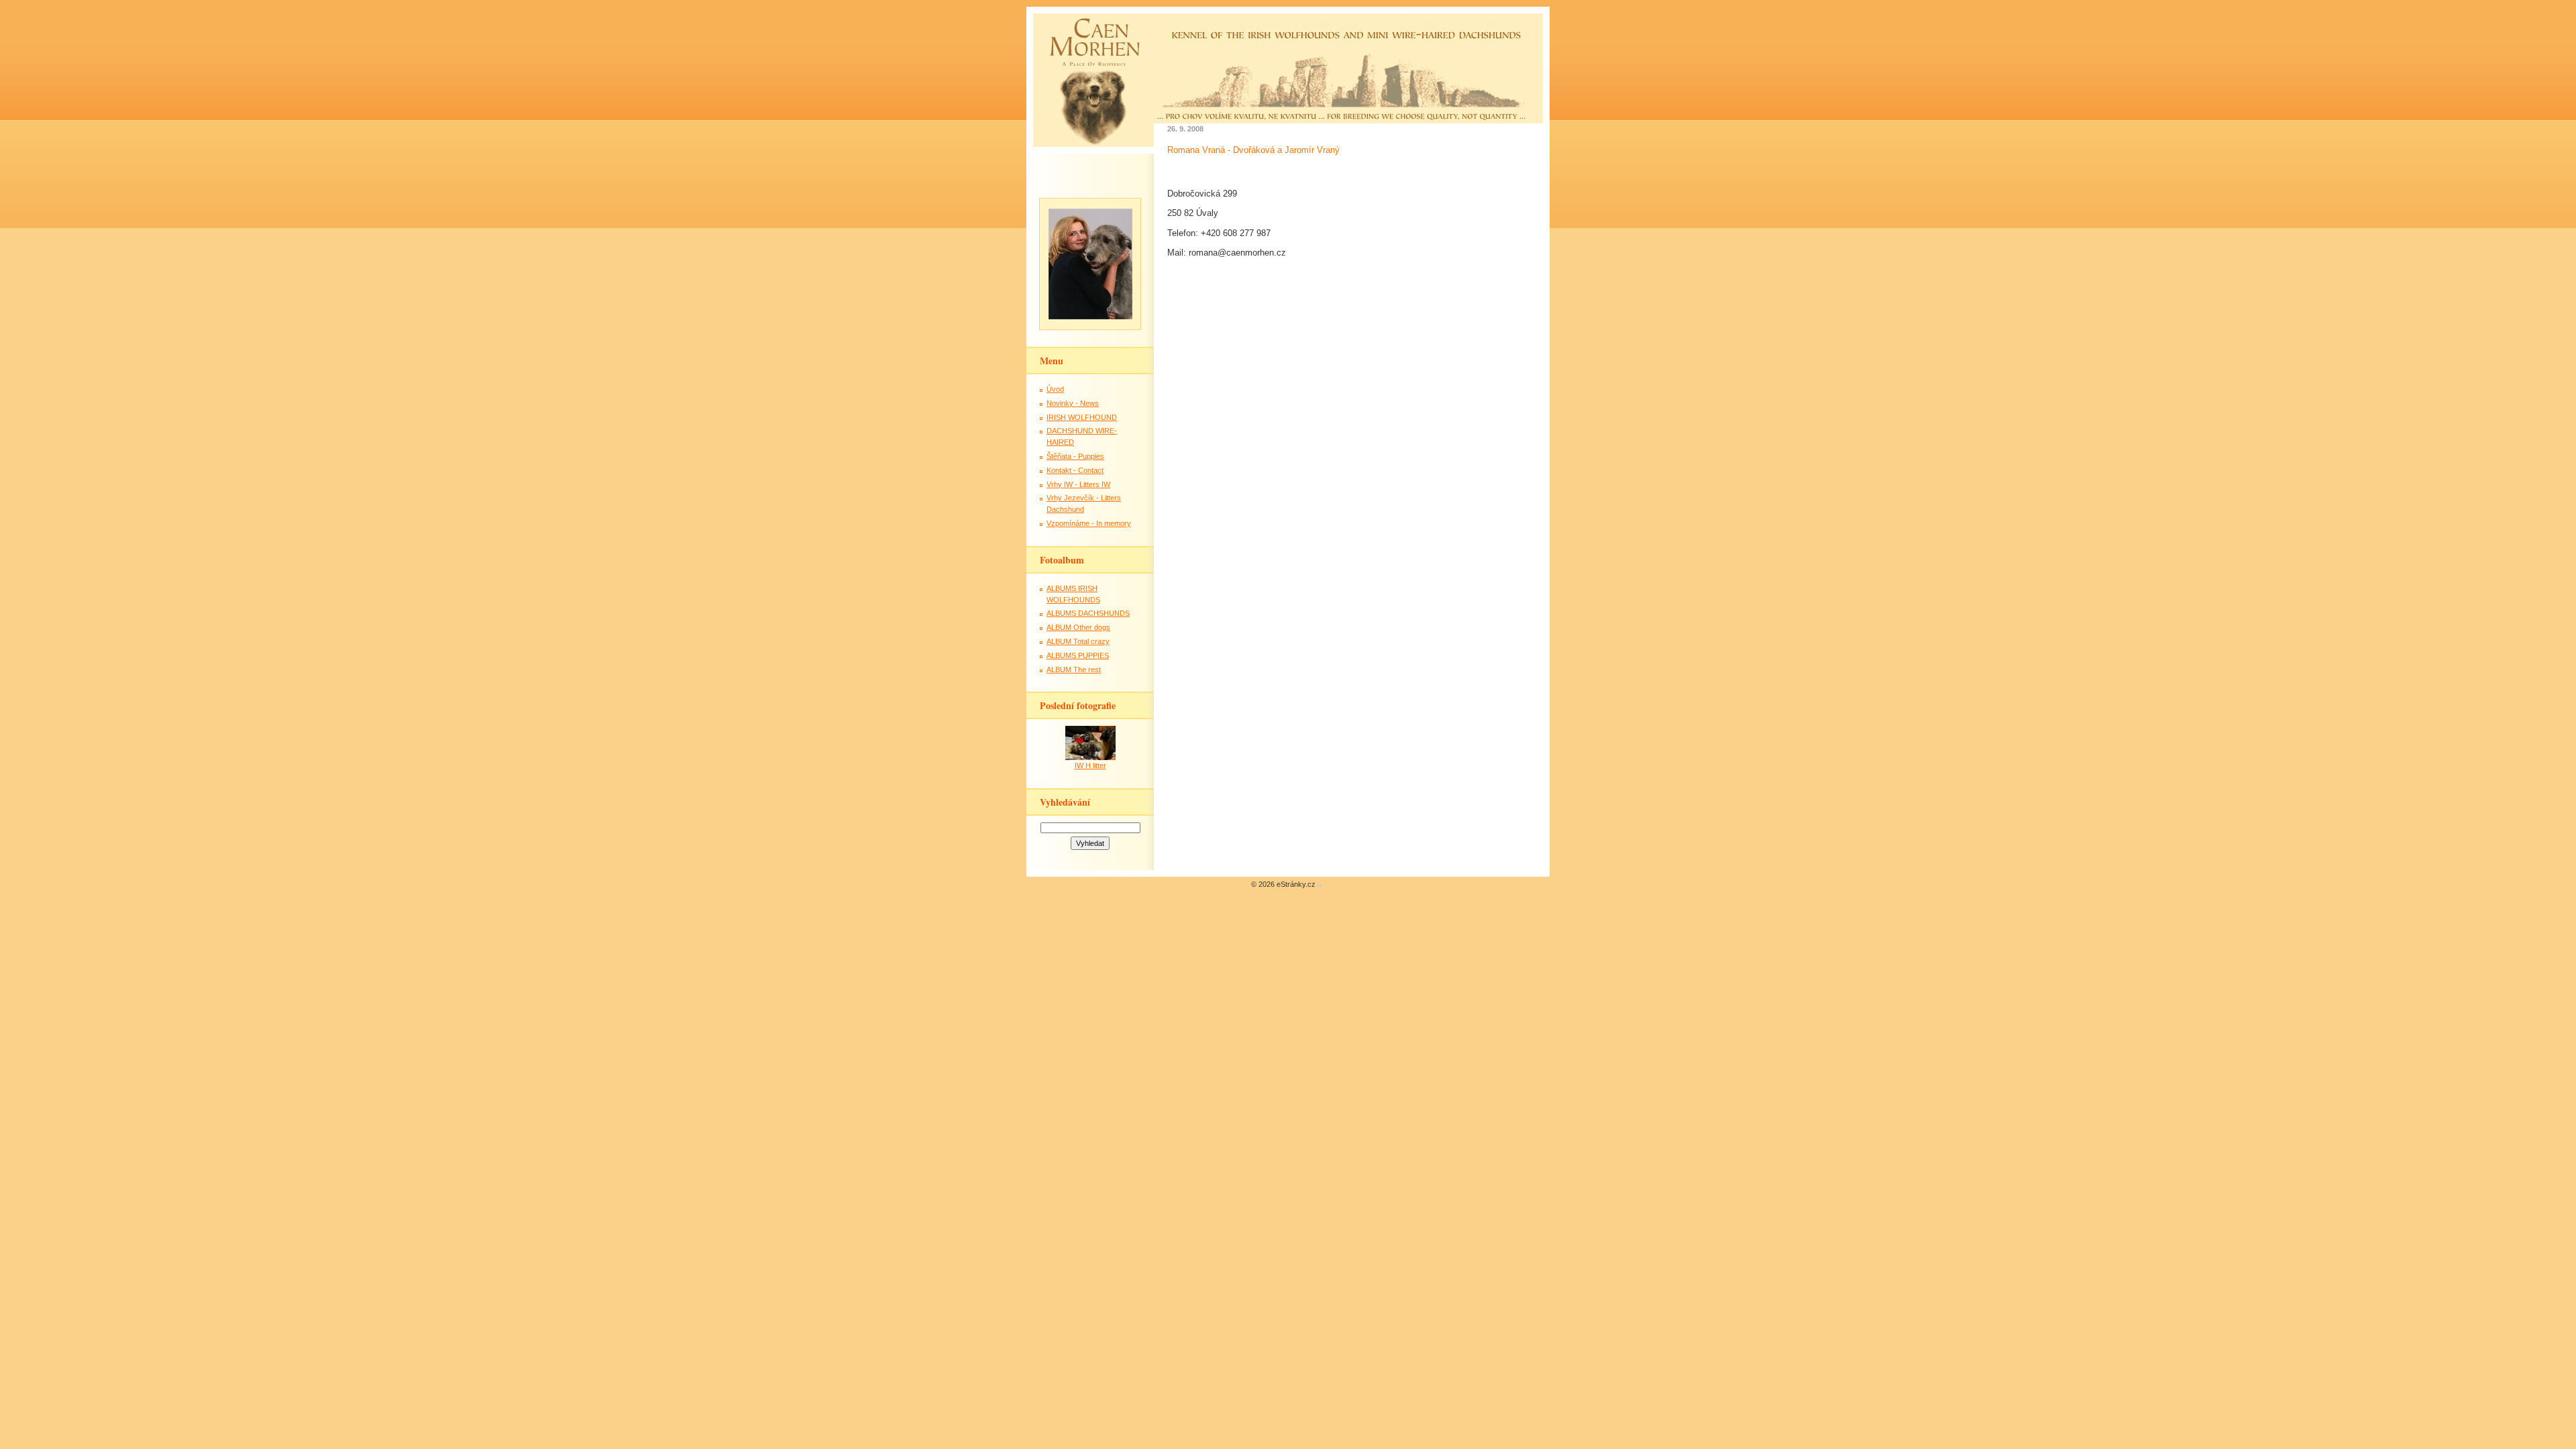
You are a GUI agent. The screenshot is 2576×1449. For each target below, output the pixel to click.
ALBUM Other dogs (1078, 627)
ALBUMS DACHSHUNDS (1088, 613)
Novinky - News (1073, 403)
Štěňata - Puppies (1075, 456)
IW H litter (1090, 765)
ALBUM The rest (1074, 669)
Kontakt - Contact (1075, 470)
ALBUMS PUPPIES (1078, 655)
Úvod (1055, 389)
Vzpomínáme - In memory (1089, 523)
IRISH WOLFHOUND (1082, 417)
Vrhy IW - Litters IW (1078, 484)
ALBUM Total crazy (1078, 641)
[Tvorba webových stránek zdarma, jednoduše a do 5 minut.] (1320, 885)
